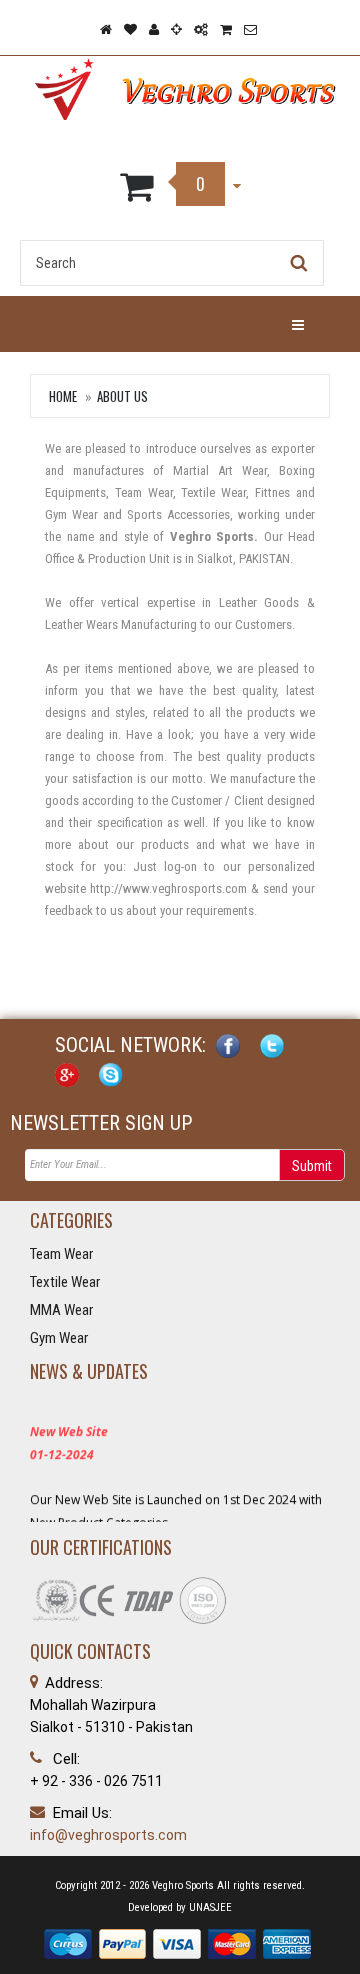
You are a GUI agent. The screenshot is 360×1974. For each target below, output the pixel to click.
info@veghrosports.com (108, 1835)
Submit (312, 1166)
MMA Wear (61, 1310)
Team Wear (61, 1254)
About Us (122, 396)
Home (63, 396)
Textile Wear (65, 1282)
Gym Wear (59, 1338)
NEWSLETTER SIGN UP (101, 1123)
